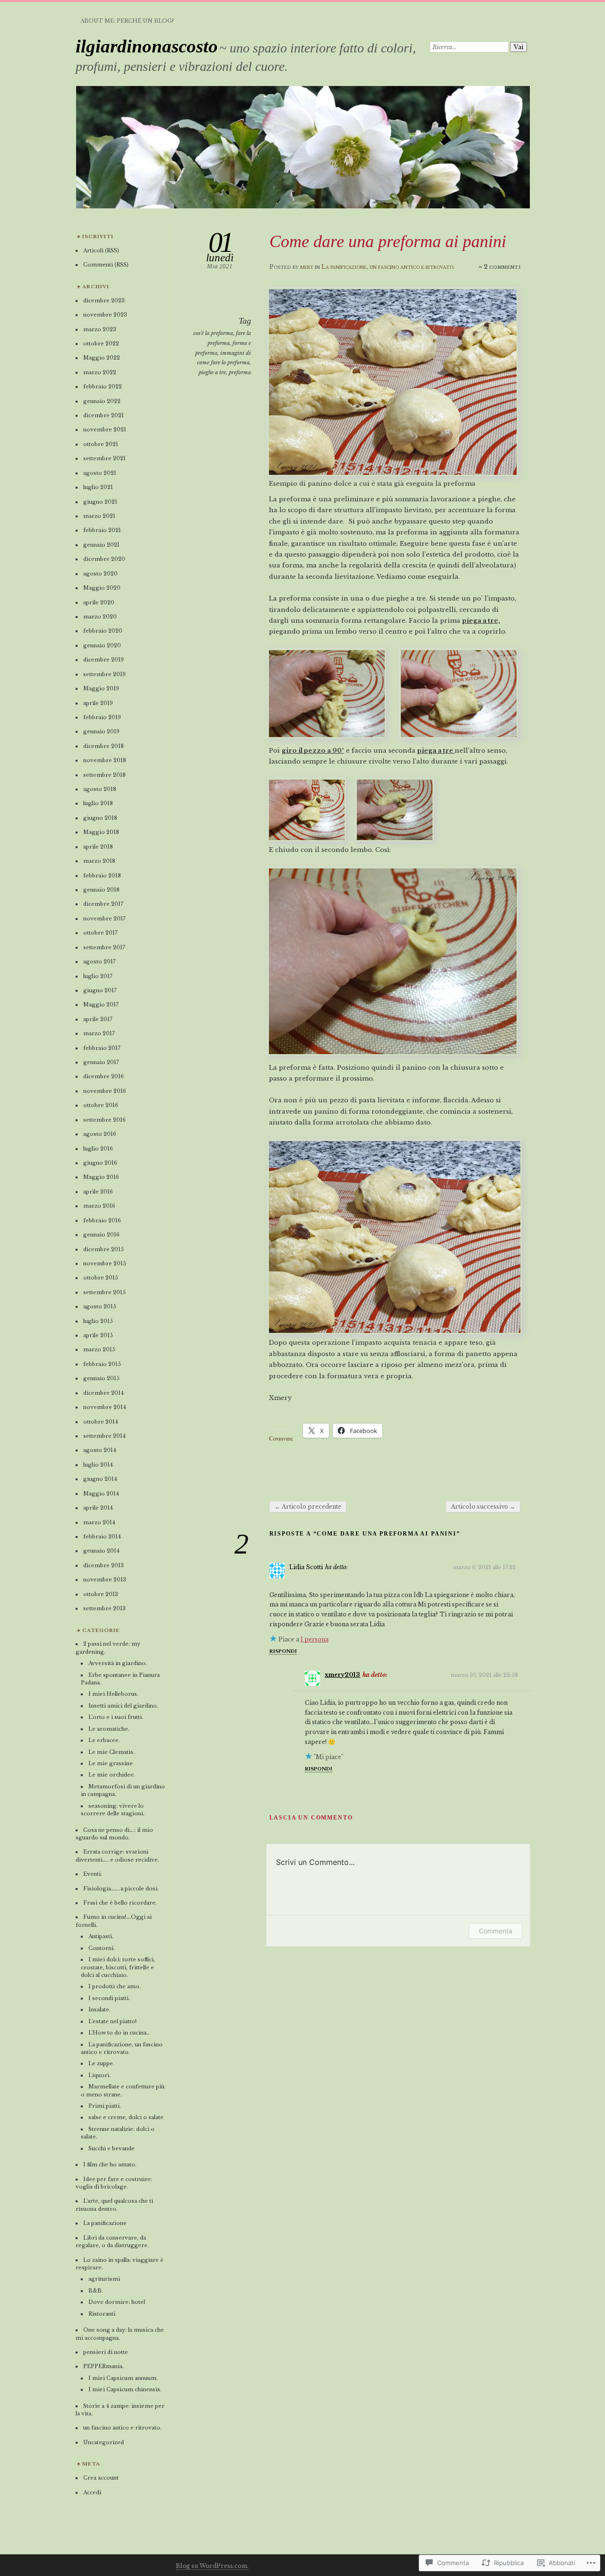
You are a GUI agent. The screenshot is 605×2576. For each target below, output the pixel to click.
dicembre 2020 (104, 559)
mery (307, 267)
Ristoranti (102, 2314)
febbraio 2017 (102, 1048)
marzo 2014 (99, 1522)
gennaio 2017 (101, 1062)
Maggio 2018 (101, 832)
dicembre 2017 (103, 904)
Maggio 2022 (102, 358)
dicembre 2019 (104, 660)
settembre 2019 (104, 674)
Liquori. (99, 2075)
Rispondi (283, 1651)
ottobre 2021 (101, 444)
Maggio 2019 (101, 688)
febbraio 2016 (102, 1220)
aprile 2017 (98, 1019)
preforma (240, 372)
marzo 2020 (100, 617)
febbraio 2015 (102, 1364)
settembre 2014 (104, 1436)
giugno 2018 (100, 818)
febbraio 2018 (102, 876)
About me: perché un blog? (127, 21)
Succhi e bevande (112, 2148)
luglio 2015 (98, 1321)
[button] (307, 808)
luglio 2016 (98, 1149)
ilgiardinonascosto (147, 46)
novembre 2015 (105, 1263)
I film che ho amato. (110, 2164)
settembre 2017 (104, 947)
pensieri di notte (106, 2352)
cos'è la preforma (213, 333)
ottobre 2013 (101, 1594)
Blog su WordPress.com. (212, 2566)
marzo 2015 (99, 1349)
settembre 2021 (104, 458)
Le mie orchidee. (112, 1775)
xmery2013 (342, 1675)
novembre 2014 (105, 1407)
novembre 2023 (105, 315)
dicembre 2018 (104, 746)
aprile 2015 (98, 1335)
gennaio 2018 (101, 890)
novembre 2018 (105, 760)
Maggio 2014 (101, 1494)
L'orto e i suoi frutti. (116, 1717)
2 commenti (502, 267)
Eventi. (93, 1874)
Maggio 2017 (101, 1005)
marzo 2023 (100, 329)
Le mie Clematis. (112, 1752)
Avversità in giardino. (118, 1663)
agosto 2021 (100, 473)
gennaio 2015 (101, 1378)
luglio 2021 (98, 487)
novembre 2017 (104, 919)
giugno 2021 (100, 502)
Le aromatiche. (109, 1729)
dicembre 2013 (104, 1565)
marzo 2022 (100, 372)
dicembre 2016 (104, 1076)
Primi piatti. (105, 2106)
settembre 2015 (104, 1292)
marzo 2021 (99, 516)
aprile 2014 (98, 1508)
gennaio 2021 (101, 545)
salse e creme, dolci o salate (126, 2117)
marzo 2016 (99, 1206)
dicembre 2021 (104, 415)
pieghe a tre (212, 372)
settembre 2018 (104, 775)
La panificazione (105, 2223)
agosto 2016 (100, 1134)
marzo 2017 (99, 1033)
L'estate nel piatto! (112, 2021)
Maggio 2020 (102, 588)
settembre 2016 (104, 1120)
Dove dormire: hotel (117, 2302)
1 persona (315, 1639)
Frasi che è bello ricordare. (120, 1903)
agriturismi (104, 2279)
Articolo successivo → (483, 1507)
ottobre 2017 (100, 933)
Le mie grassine (111, 1763)
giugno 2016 (100, 1163)
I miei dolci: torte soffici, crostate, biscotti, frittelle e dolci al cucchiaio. (118, 1967)
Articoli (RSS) (101, 250)
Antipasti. (101, 1936)
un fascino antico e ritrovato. (122, 2428)
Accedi (92, 2492)
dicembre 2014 (104, 1393)
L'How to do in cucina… (119, 2033)
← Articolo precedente (308, 1507)
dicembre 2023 (104, 301)
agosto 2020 (100, 574)
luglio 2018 (98, 803)
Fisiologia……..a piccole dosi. (121, 1889)
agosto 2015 (100, 1306)
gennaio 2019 (101, 731)
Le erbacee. (104, 1740)
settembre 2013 (104, 1608)
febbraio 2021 (102, 530)
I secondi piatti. (109, 1998)
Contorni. (102, 1948)
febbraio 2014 (102, 1537)
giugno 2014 (100, 1479)
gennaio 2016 (101, 1235)
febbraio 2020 (103, 631)
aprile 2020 (99, 602)
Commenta (496, 1931)
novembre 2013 (105, 1580)
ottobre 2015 (101, 1278)
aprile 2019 (98, 703)
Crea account (101, 2478)
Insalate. (99, 2009)
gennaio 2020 (102, 645)
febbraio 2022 (103, 386)
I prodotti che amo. (115, 1986)
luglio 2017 (98, 976)
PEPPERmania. (104, 2366)
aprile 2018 (98, 847)
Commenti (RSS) (106, 265)
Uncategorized (104, 2442)
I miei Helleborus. (113, 1694)
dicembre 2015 (104, 1249)
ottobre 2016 (101, 1105)
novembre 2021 (105, 429)
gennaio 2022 (102, 401)
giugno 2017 (100, 990)
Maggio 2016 (101, 1177)
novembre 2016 (105, 1091)
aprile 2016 (98, 1192)
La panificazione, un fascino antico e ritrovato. (388, 267)
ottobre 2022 (101, 343)
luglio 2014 (98, 1465)
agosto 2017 (99, 962)
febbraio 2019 (102, 717)
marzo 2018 (99, 861)
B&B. (96, 2291)
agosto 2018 (100, 789)
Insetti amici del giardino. (123, 1706)
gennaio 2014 (101, 1551)
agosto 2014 (100, 1450)
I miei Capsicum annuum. (123, 2378)
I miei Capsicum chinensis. (125, 2389)
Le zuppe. (101, 2063)
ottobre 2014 (101, 1422)
